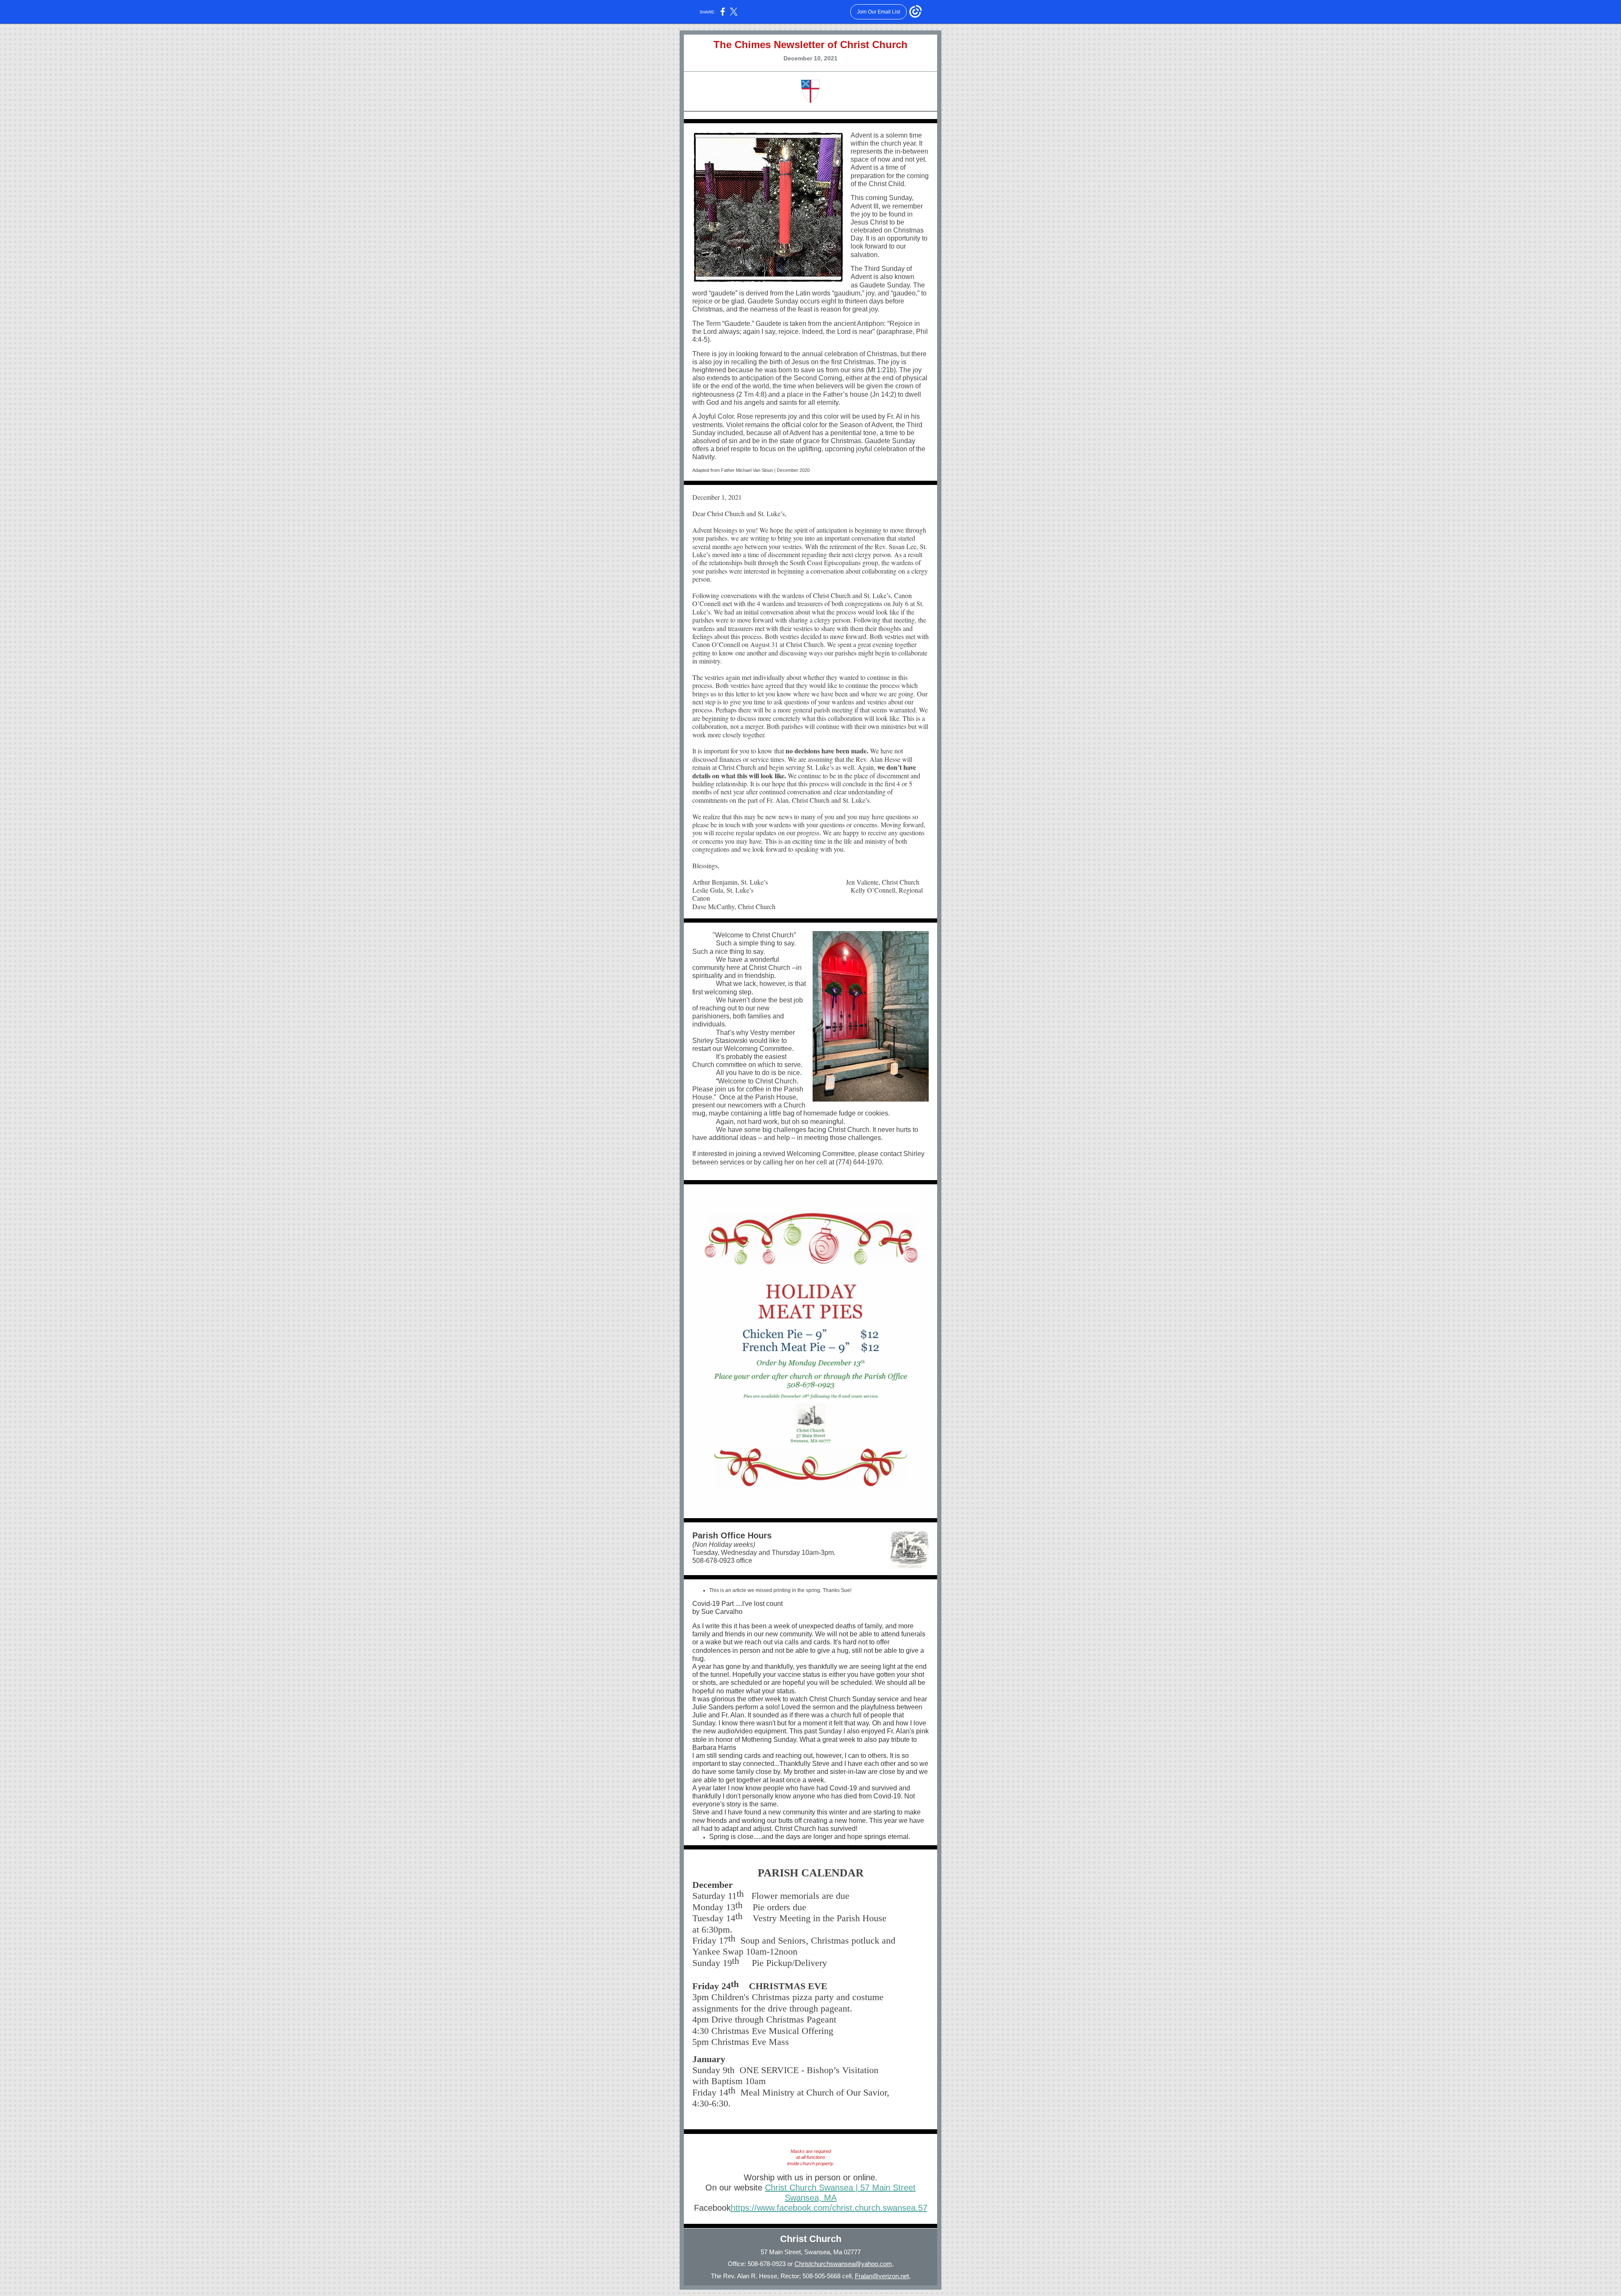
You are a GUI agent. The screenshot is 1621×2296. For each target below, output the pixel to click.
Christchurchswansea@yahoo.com (843, 2264)
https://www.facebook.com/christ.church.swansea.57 (829, 2208)
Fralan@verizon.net (882, 2276)
